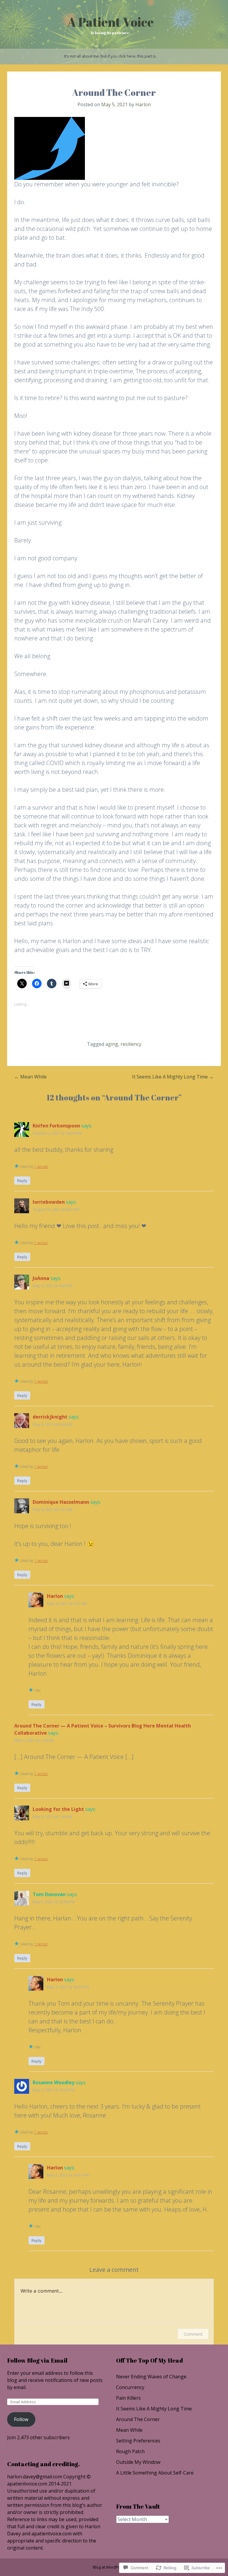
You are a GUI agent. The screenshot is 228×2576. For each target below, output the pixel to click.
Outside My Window (138, 2462)
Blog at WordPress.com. (114, 2567)
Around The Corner (138, 2419)
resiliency (131, 1044)
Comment (193, 2334)
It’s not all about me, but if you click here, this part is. (110, 56)
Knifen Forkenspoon (56, 1126)
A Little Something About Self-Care (155, 2473)
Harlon (143, 104)
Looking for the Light (58, 1809)
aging (112, 1044)
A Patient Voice (111, 22)
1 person (41, 1166)
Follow (21, 2419)
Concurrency (130, 2387)
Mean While (30, 1077)
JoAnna (41, 1278)
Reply (22, 1181)
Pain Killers (128, 2398)
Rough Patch (130, 2451)
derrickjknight (50, 1417)
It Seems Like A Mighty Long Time (173, 1077)
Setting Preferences (138, 2441)
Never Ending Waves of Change (151, 2377)
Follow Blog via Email (37, 2360)
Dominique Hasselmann (61, 1502)
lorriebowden (49, 1202)
